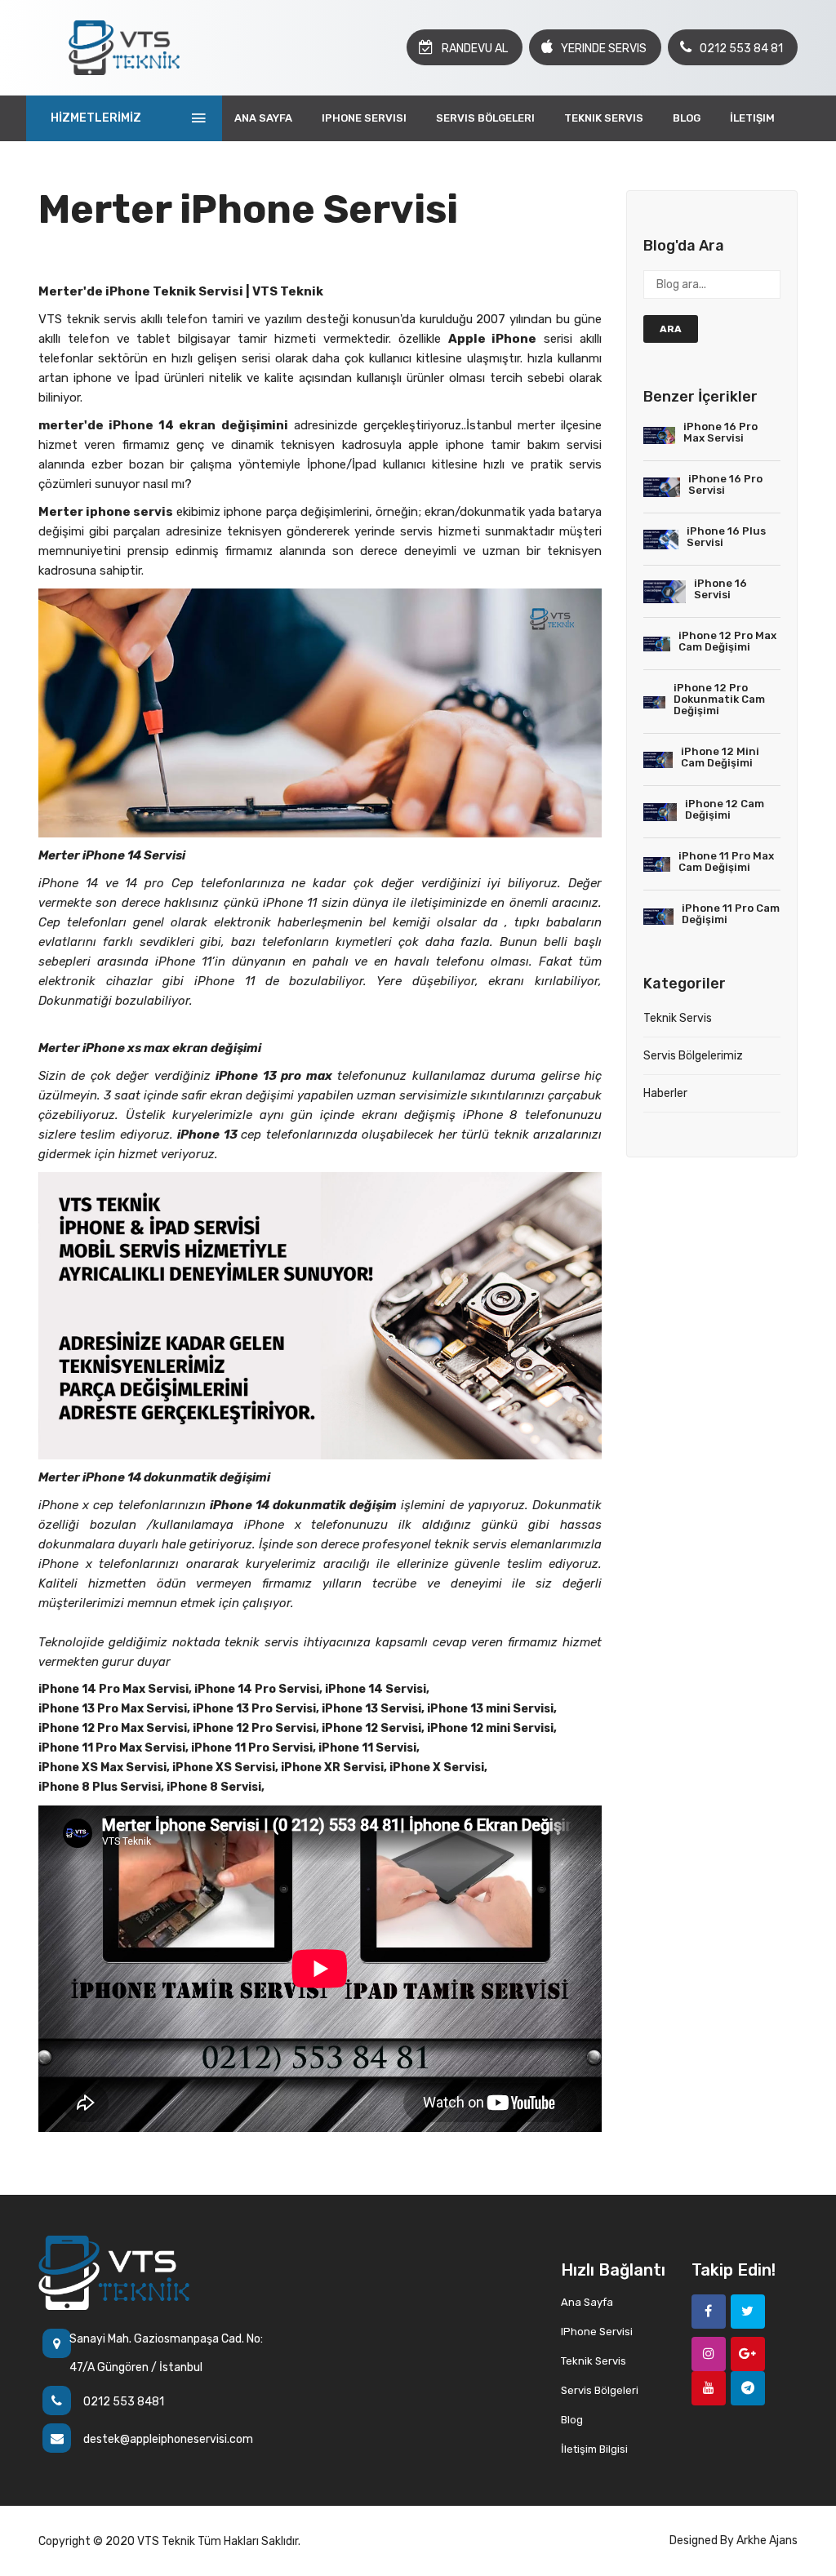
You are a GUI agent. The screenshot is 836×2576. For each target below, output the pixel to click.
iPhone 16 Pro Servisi (725, 484)
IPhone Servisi (364, 118)
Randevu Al (475, 49)
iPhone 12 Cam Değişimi (725, 809)
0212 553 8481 (124, 2402)
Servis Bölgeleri (485, 118)
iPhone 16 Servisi (720, 589)
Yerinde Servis (604, 49)
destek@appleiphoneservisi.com (168, 2439)
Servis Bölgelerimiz (693, 1056)
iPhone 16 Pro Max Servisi (720, 432)
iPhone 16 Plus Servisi (726, 537)
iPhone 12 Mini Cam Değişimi (720, 757)
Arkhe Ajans (767, 2540)
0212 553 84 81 (741, 49)
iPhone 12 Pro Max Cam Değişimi (727, 641)
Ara (671, 329)
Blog (687, 118)
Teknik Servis (604, 118)
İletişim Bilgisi (594, 2449)
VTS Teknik (166, 2541)
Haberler (665, 1093)
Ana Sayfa (263, 118)
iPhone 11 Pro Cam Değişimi (731, 914)
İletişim (752, 118)
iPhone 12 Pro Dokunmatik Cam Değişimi (719, 699)
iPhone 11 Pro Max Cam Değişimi (726, 862)
